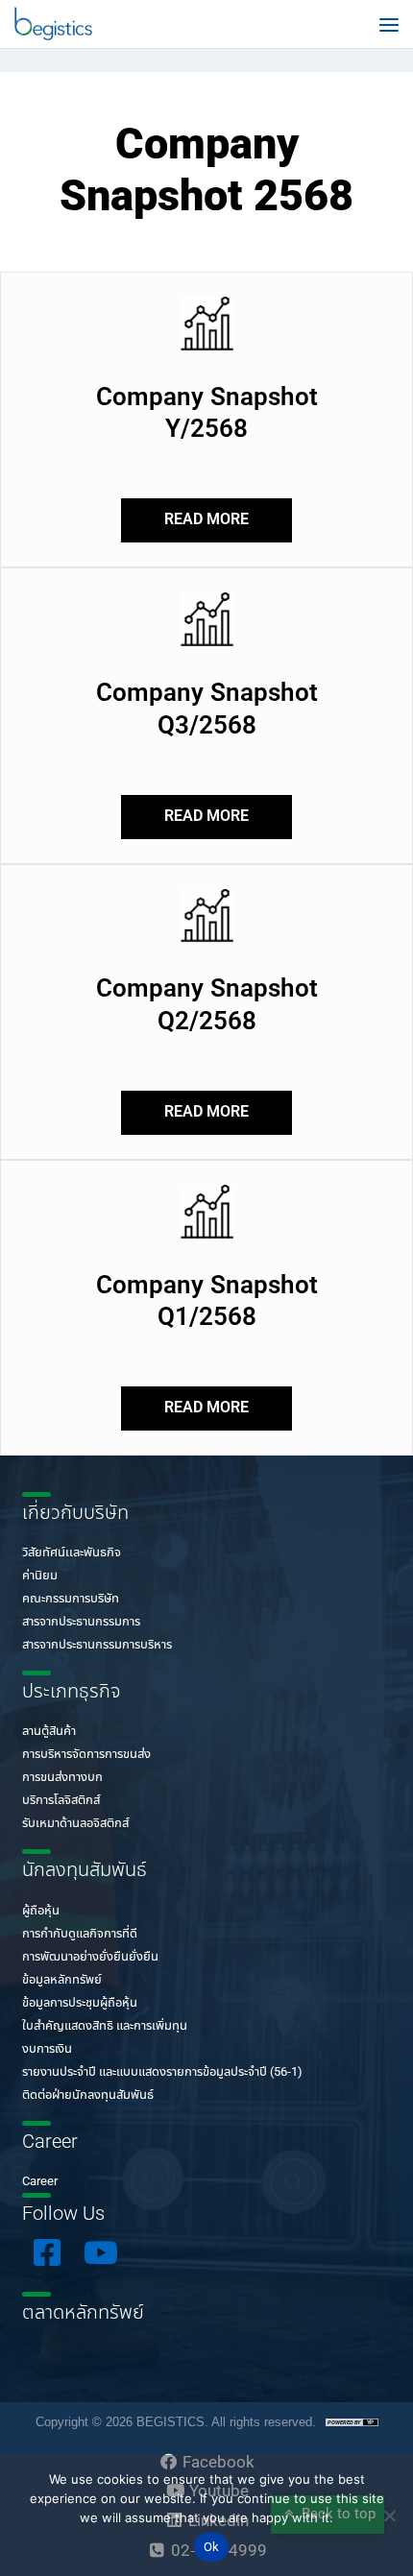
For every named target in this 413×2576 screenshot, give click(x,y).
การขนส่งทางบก (62, 1778)
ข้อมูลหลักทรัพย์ (62, 1980)
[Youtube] (101, 2252)
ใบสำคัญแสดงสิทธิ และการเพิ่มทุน (105, 2026)
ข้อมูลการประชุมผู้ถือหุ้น (80, 2003)
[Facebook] (47, 2252)
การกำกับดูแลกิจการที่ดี (80, 1934)
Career (40, 2182)
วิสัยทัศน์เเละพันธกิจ (72, 1553)
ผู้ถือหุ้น (41, 1911)
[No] (389, 2516)
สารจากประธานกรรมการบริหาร (97, 1645)
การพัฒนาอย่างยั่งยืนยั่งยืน (90, 1957)
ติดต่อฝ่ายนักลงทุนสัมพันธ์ (88, 2095)
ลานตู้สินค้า (49, 1732)
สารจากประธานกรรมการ (81, 1622)
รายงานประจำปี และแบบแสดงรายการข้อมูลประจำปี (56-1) (162, 2072)
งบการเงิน (47, 2049)
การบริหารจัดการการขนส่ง (86, 1755)
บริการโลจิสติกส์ (61, 1801)
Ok (212, 2548)
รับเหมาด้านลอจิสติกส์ (75, 1824)
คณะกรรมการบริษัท (71, 1599)
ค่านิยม (40, 1576)
